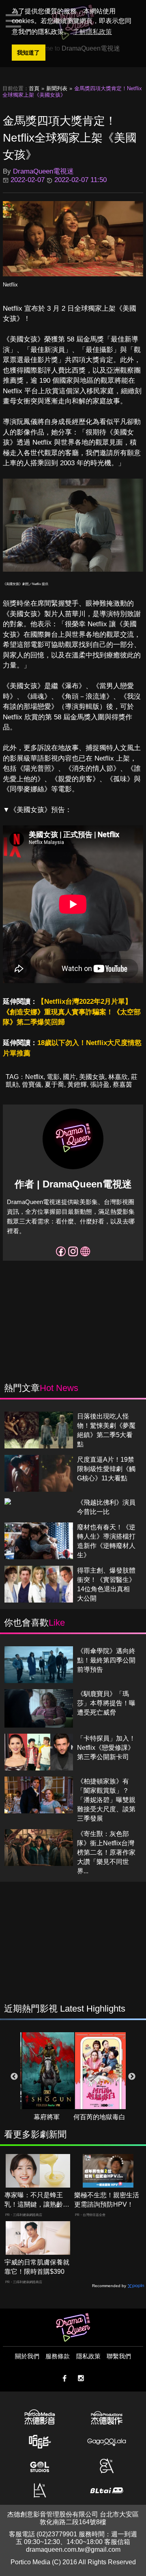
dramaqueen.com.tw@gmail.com (73, 2549)
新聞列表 (57, 88)
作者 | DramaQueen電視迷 (73, 1184)
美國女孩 (92, 1077)
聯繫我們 (119, 2356)
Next (132, 2077)
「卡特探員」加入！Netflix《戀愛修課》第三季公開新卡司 (106, 1748)
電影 (53, 1077)
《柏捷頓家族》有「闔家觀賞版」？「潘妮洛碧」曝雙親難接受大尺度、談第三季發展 (106, 1800)
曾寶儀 (32, 1084)
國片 (69, 1077)
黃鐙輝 (77, 1084)
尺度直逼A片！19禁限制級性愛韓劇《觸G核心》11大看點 (106, 1469)
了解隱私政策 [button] (92, 32)
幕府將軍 (47, 2117)
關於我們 (27, 2356)
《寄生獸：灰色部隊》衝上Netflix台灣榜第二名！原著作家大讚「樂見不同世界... (106, 1852)
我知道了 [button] (28, 53)
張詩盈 (100, 1084)
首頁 (34, 88)
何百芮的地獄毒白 (99, 2117)
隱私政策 (88, 2356)
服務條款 (58, 2356)
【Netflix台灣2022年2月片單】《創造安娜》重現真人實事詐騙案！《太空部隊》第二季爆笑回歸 (72, 1012)
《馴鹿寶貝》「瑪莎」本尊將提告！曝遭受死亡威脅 (106, 1703)
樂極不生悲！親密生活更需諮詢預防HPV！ (107, 2200)
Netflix (10, 285)
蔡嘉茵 (122, 1084)
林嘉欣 (118, 1077)
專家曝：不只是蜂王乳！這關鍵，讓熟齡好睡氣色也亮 (37, 2200)
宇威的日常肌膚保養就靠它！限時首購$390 (37, 2267)
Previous (14, 2077)
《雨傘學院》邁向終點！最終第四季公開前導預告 (106, 1660)
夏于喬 (54, 1084)
